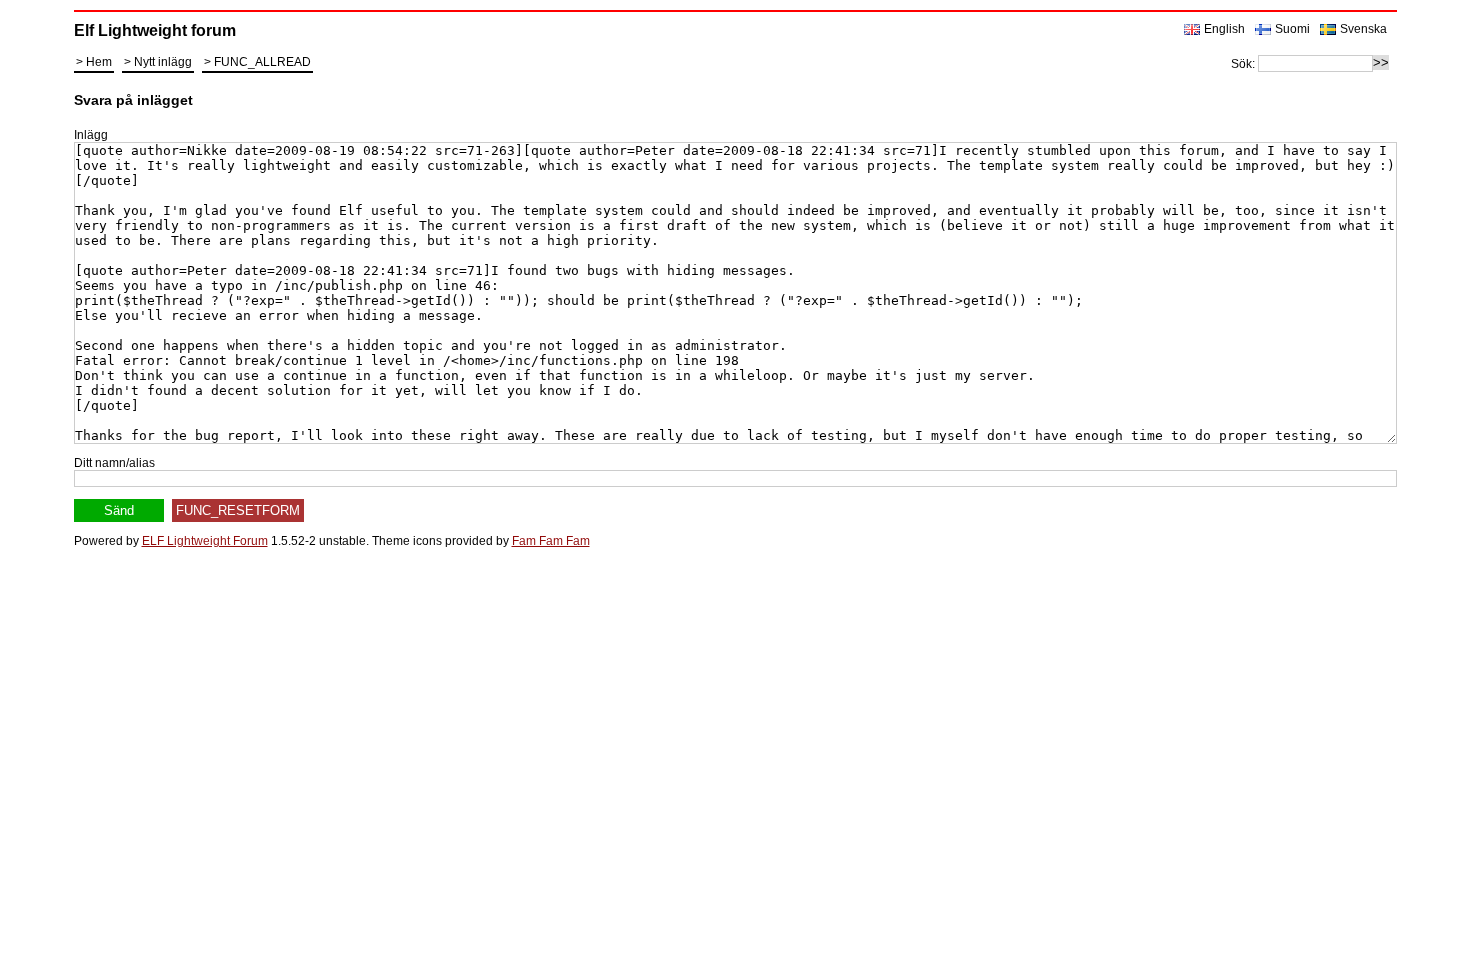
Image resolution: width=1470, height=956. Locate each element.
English (1224, 29)
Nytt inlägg (163, 62)
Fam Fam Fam (551, 541)
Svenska (1363, 29)
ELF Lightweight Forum (205, 541)
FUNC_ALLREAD (262, 62)
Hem (99, 62)
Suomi (1292, 29)
